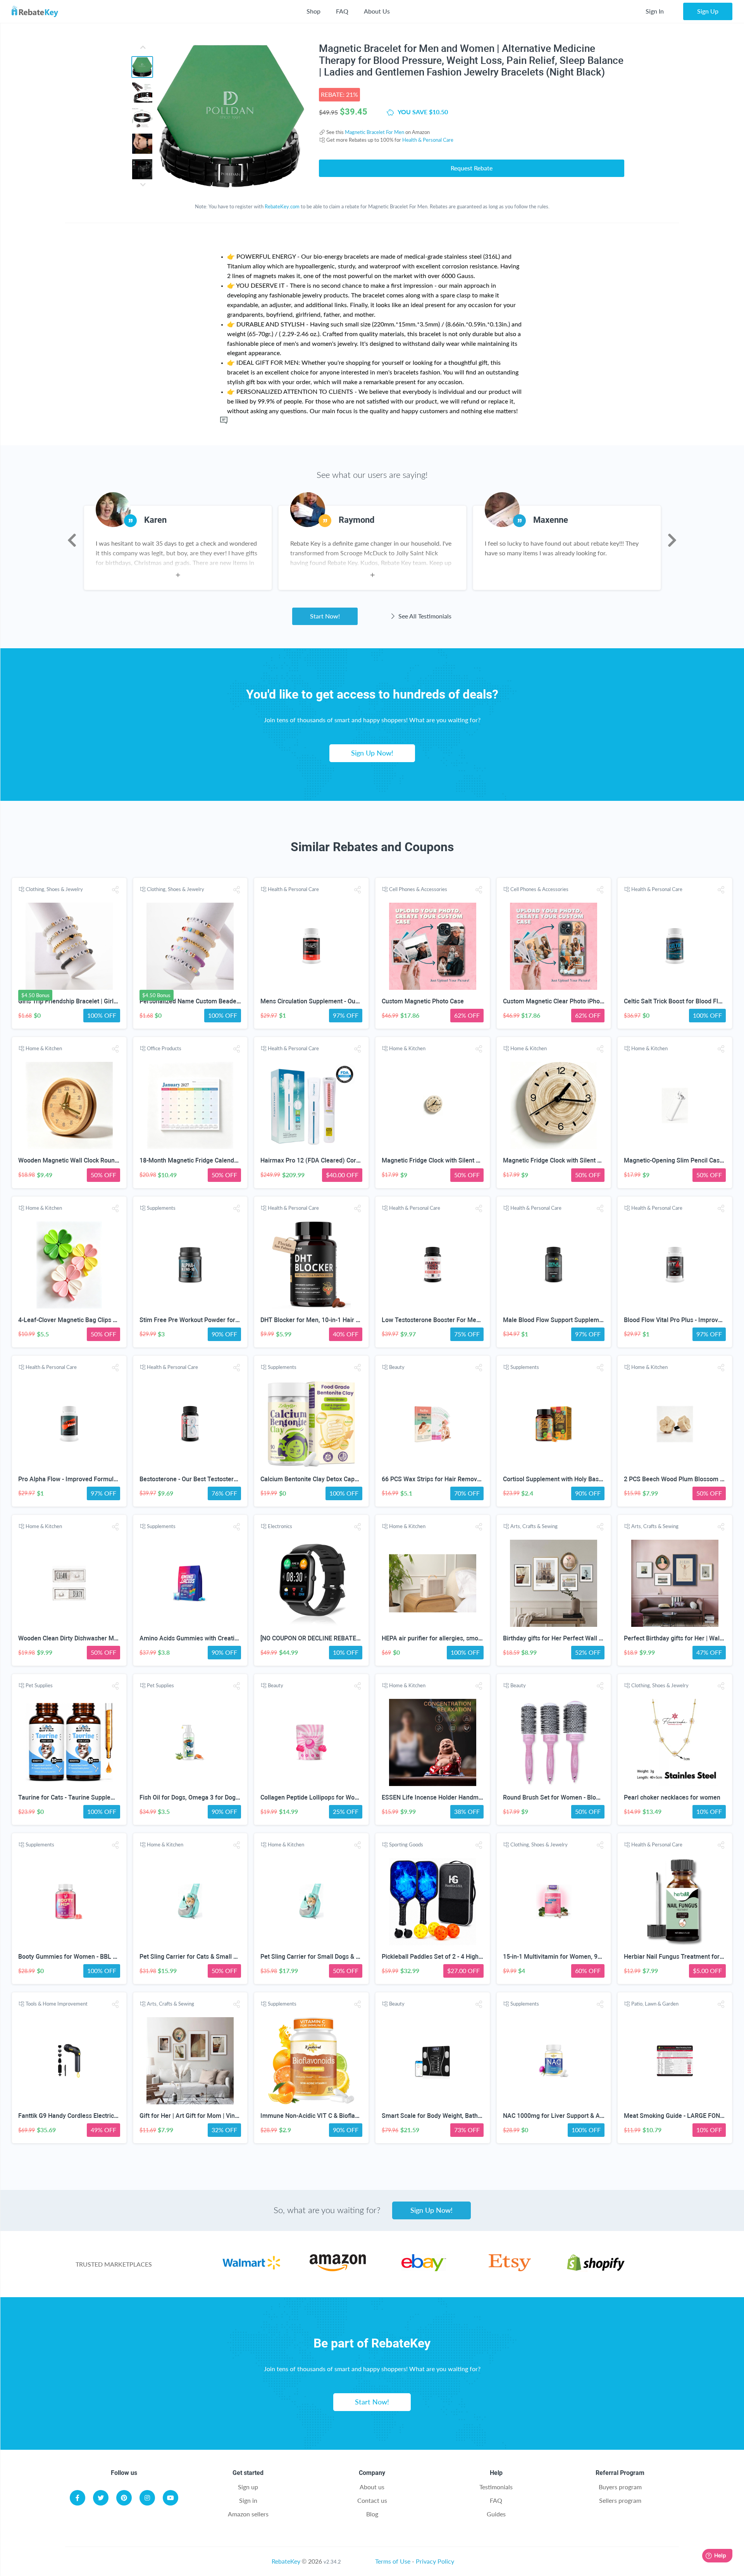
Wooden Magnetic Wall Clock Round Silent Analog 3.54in (97, 1160)
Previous (72, 540)
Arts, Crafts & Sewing (534, 1526)
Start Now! (325, 616)
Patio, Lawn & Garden (655, 2004)
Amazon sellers (248, 2514)
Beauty (397, 1367)
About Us (377, 11)
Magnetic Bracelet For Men (375, 132)
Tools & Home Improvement (57, 2004)
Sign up (248, 2487)
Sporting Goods (406, 1844)
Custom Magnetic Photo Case (423, 1001)
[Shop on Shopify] (596, 2269)
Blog (372, 2514)
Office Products (164, 1048)
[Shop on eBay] (424, 2269)
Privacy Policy (435, 2561)
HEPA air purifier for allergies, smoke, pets (441, 1638)
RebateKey (286, 2561)
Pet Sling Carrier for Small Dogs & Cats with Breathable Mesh (345, 1957)
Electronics (280, 1526)
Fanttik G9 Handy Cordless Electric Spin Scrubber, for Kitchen (103, 2116)
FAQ (342, 11)
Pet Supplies (39, 1685)
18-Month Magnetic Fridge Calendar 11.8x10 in (205, 1160)
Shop (313, 11)
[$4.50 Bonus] (69, 946)
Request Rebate (472, 168)
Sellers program (620, 2500)
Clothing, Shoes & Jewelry (54, 889)
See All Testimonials (424, 616)
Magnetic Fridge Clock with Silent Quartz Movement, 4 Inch (464, 1160)
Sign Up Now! (372, 753)
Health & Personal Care (428, 140)
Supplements (161, 1208)
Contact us (372, 2500)
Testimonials (496, 2487)
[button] (115, 890)
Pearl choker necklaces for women (672, 1797)
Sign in (248, 2500)
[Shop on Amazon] (338, 2269)
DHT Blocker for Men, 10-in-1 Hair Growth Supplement (336, 1320)
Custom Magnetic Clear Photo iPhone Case (563, 1001)
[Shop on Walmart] (251, 2269)
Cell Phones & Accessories (418, 889)
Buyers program (620, 2487)
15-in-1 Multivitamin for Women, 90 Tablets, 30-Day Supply (585, 1957)
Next (672, 540)
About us (372, 2487)
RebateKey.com (282, 206)
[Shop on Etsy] (510, 2269)
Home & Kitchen (44, 1048)
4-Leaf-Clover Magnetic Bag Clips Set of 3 (76, 1320)
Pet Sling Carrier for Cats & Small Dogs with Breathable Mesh (225, 1957)
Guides (496, 2514)
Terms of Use (393, 2561)
